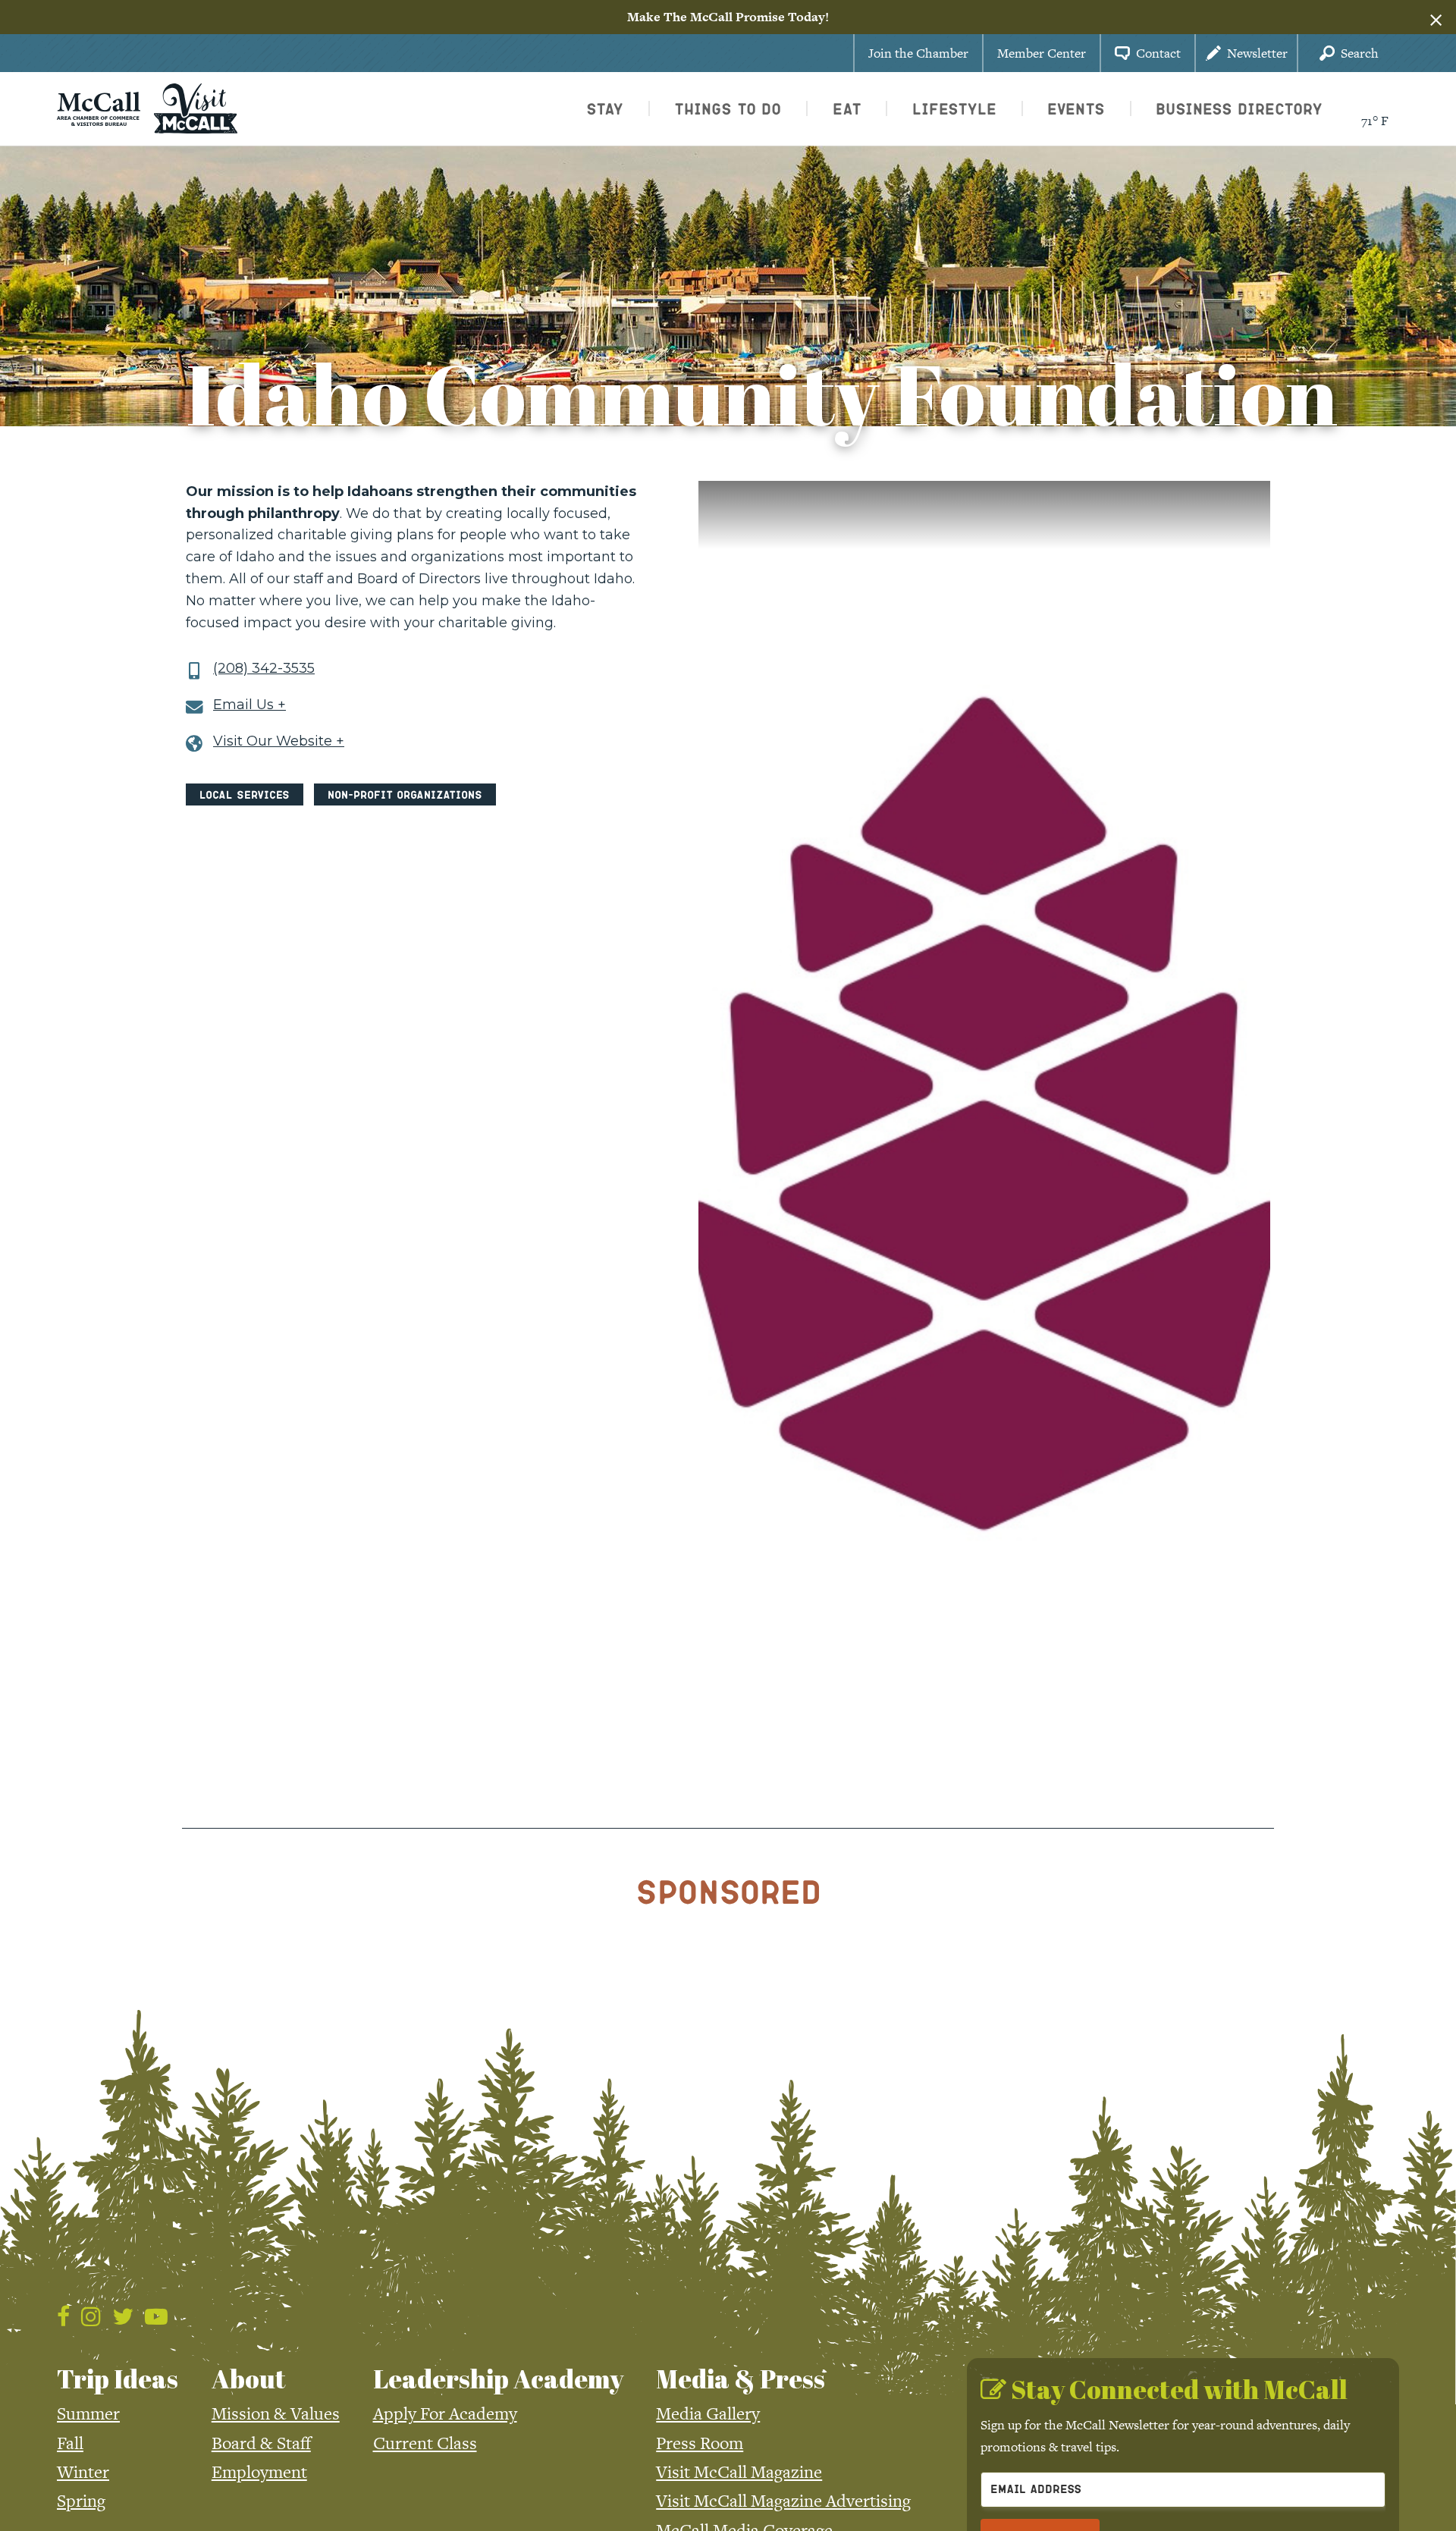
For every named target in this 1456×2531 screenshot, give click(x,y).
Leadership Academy (498, 2379)
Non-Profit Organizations (405, 794)
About (249, 2379)
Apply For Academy (445, 2413)
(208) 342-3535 (264, 669)
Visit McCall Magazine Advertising (783, 2501)
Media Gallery (708, 2413)
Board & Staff (261, 2443)
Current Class (425, 2443)
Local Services (245, 794)
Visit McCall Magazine (739, 2472)
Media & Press (741, 2379)
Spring (81, 2501)
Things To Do (728, 108)
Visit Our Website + (279, 741)
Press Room (700, 2443)
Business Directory (1239, 108)
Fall (70, 2443)
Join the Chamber (918, 53)
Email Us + (249, 705)
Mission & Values (276, 2413)
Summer (88, 2413)
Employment (259, 2472)
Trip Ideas (118, 2379)
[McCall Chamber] (99, 107)
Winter (83, 2472)
